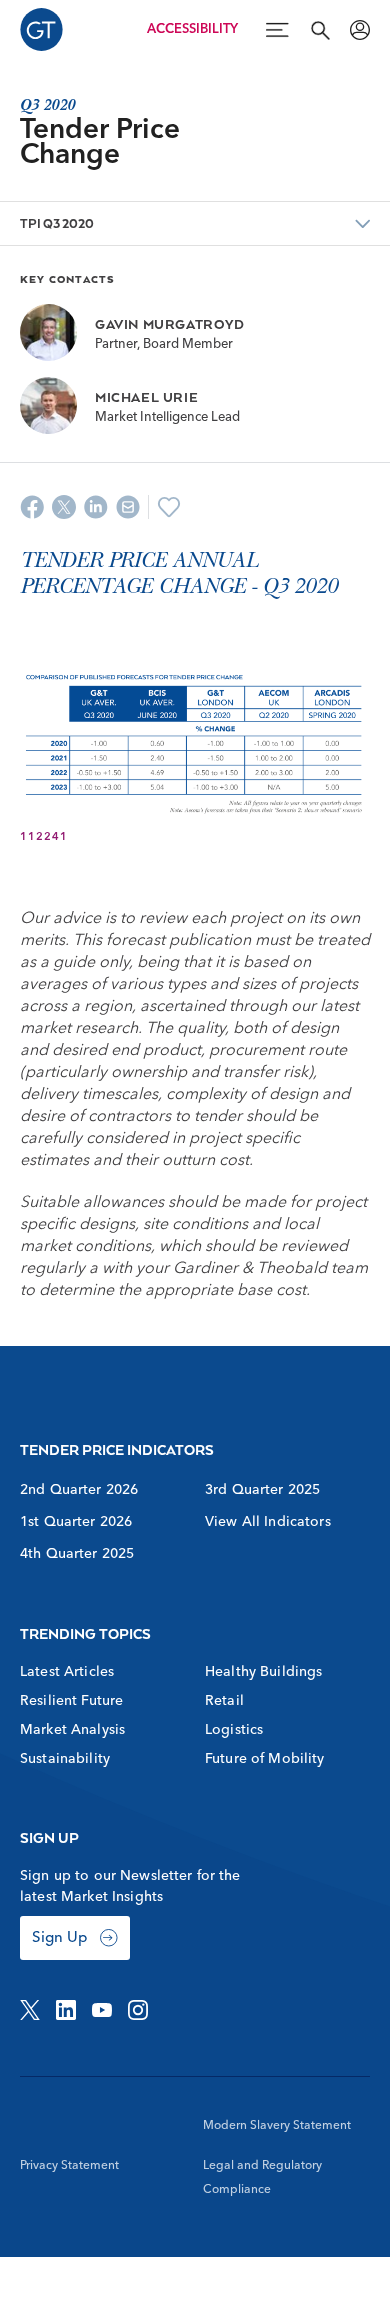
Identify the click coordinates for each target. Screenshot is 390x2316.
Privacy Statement (69, 2166)
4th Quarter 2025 (77, 1554)
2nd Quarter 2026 (79, 1490)
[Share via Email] (128, 507)
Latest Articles (67, 1672)
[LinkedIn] (66, 2010)
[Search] (320, 30)
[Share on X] (64, 507)
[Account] (360, 30)
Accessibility (192, 29)
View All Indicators (268, 1522)
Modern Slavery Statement (277, 2126)
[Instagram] (138, 2010)
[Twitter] (30, 2010)
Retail (224, 1701)
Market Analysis (72, 1730)
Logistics (234, 1730)
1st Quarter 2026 (76, 1522)
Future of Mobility (265, 1759)
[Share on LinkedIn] (96, 507)
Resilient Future (71, 1701)
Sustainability (65, 1759)
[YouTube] (102, 2010)
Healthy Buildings (263, 1672)
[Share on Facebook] (32, 507)
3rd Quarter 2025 (262, 1490)
